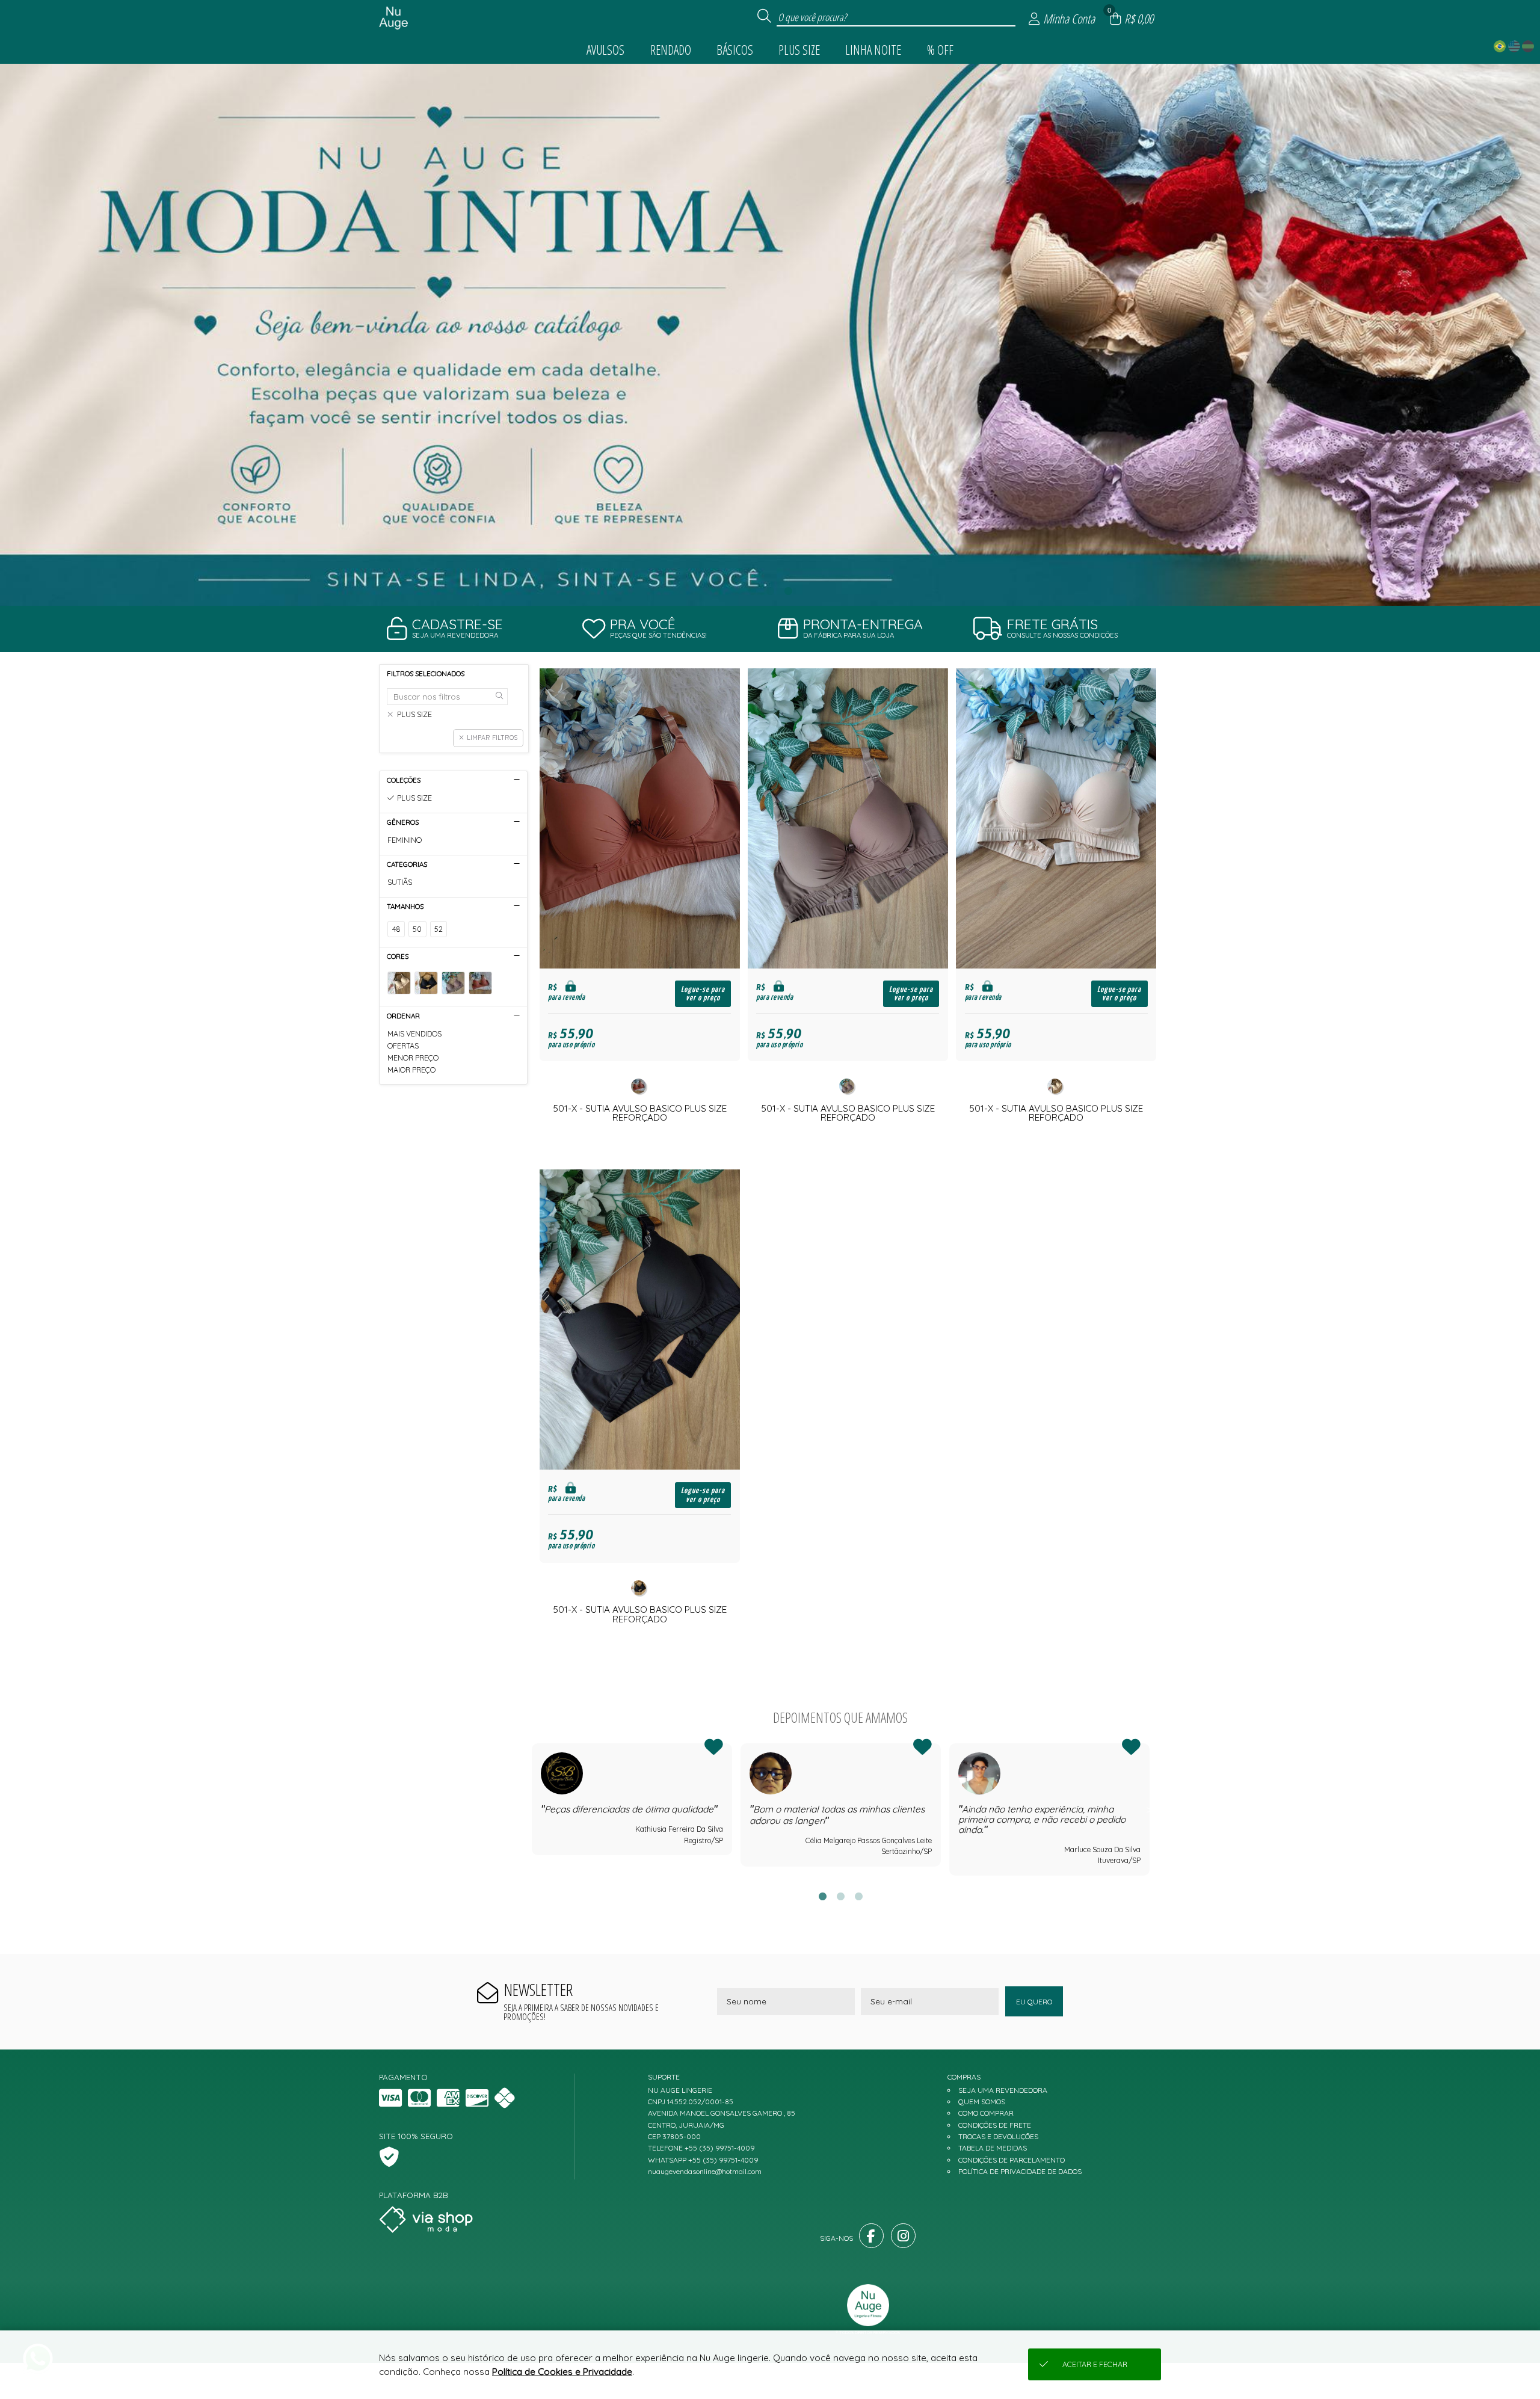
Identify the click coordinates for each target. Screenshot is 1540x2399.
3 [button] (788, 591)
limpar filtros (492, 738)
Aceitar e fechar (1095, 2364)
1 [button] (752, 591)
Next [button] (1150, 1809)
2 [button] (770, 591)
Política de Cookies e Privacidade (562, 2372)
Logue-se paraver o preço (703, 994)
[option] (770, 335)
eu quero (1034, 2002)
